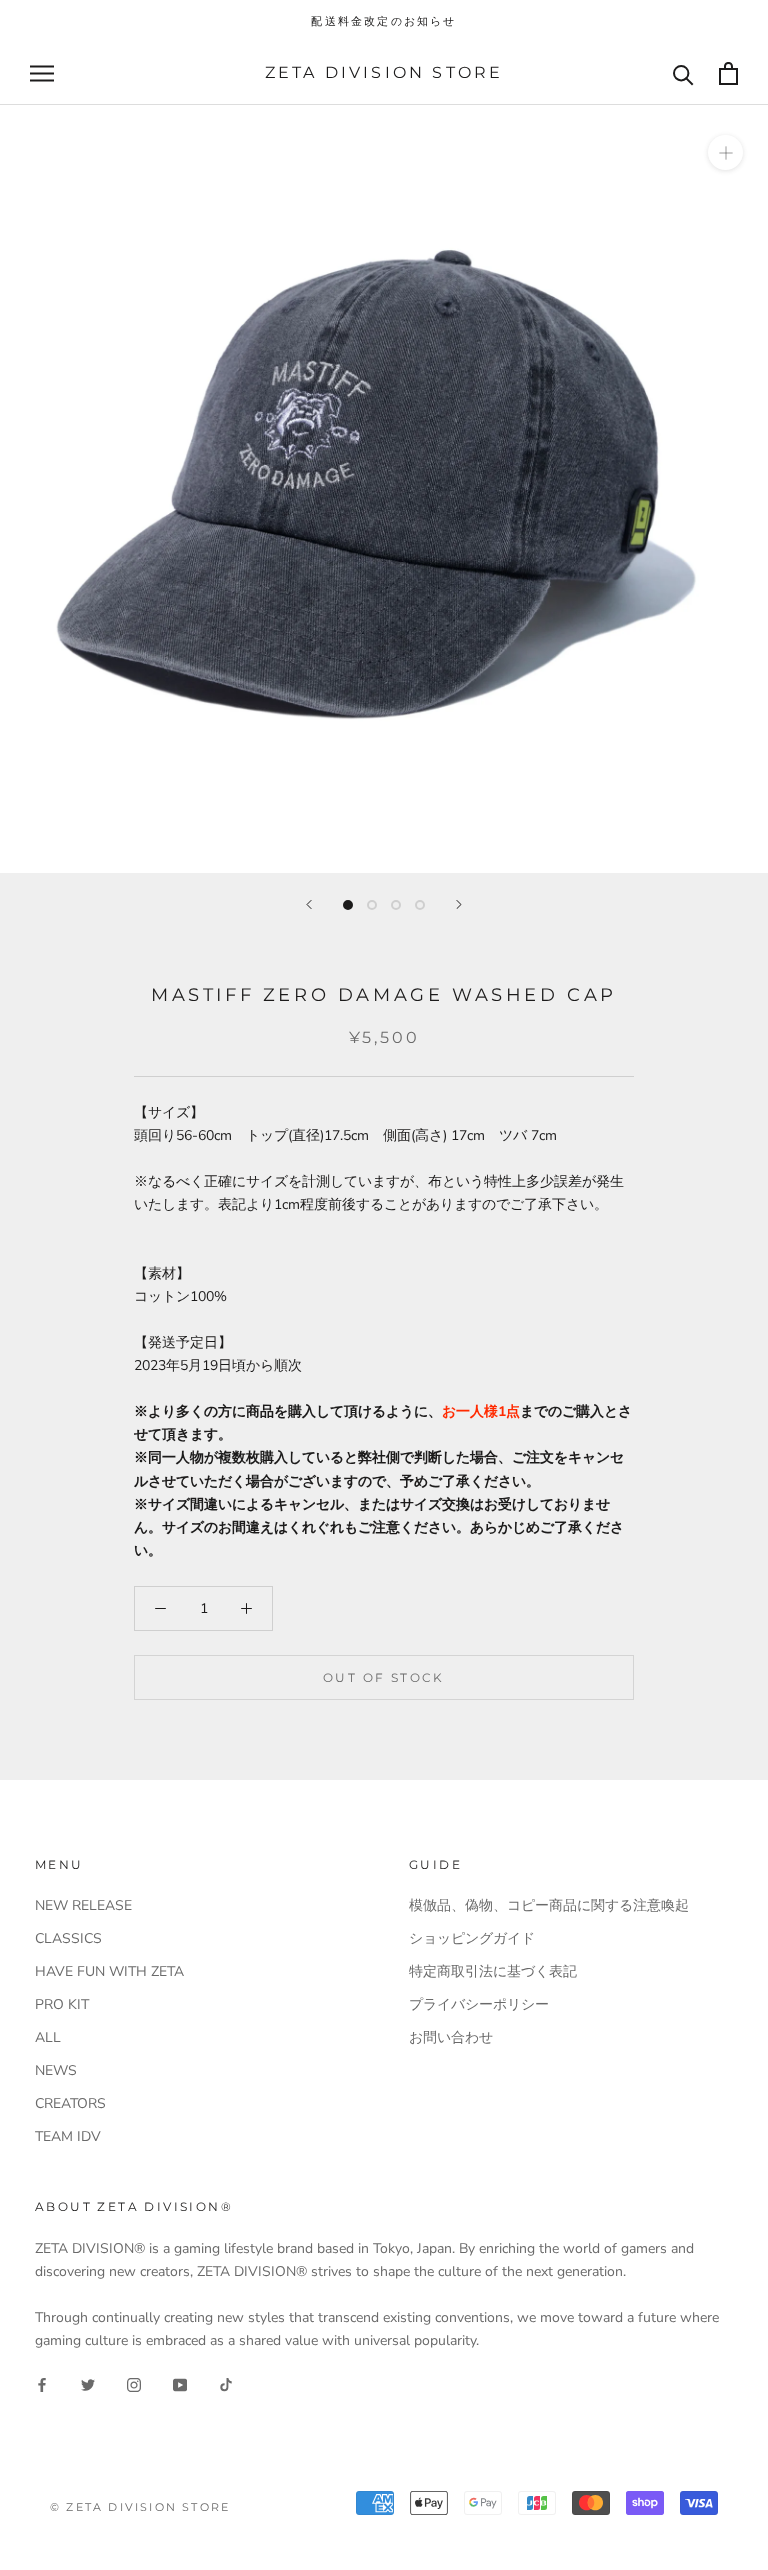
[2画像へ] (372, 905)
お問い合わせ (451, 2037)
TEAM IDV (68, 2136)
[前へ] (309, 904)
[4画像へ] (420, 905)
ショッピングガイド (472, 1938)
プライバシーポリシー (479, 2004)
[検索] (683, 73)
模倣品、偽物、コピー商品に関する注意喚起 (549, 1905)
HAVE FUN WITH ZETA (109, 1971)
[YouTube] (180, 2383)
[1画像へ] (348, 905)
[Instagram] (134, 2383)
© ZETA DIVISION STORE (140, 2507)
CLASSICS (68, 1938)
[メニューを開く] (42, 73)
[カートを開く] (728, 73)
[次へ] (459, 904)
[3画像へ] (396, 905)
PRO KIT (62, 2004)
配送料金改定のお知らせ (383, 21)
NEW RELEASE (83, 1905)
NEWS (56, 2070)
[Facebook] (42, 2383)
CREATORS (70, 2103)
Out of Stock (384, 1677)
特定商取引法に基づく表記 (493, 1971)
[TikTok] (226, 2383)
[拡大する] (725, 152)
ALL (48, 2037)
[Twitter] (88, 2383)
